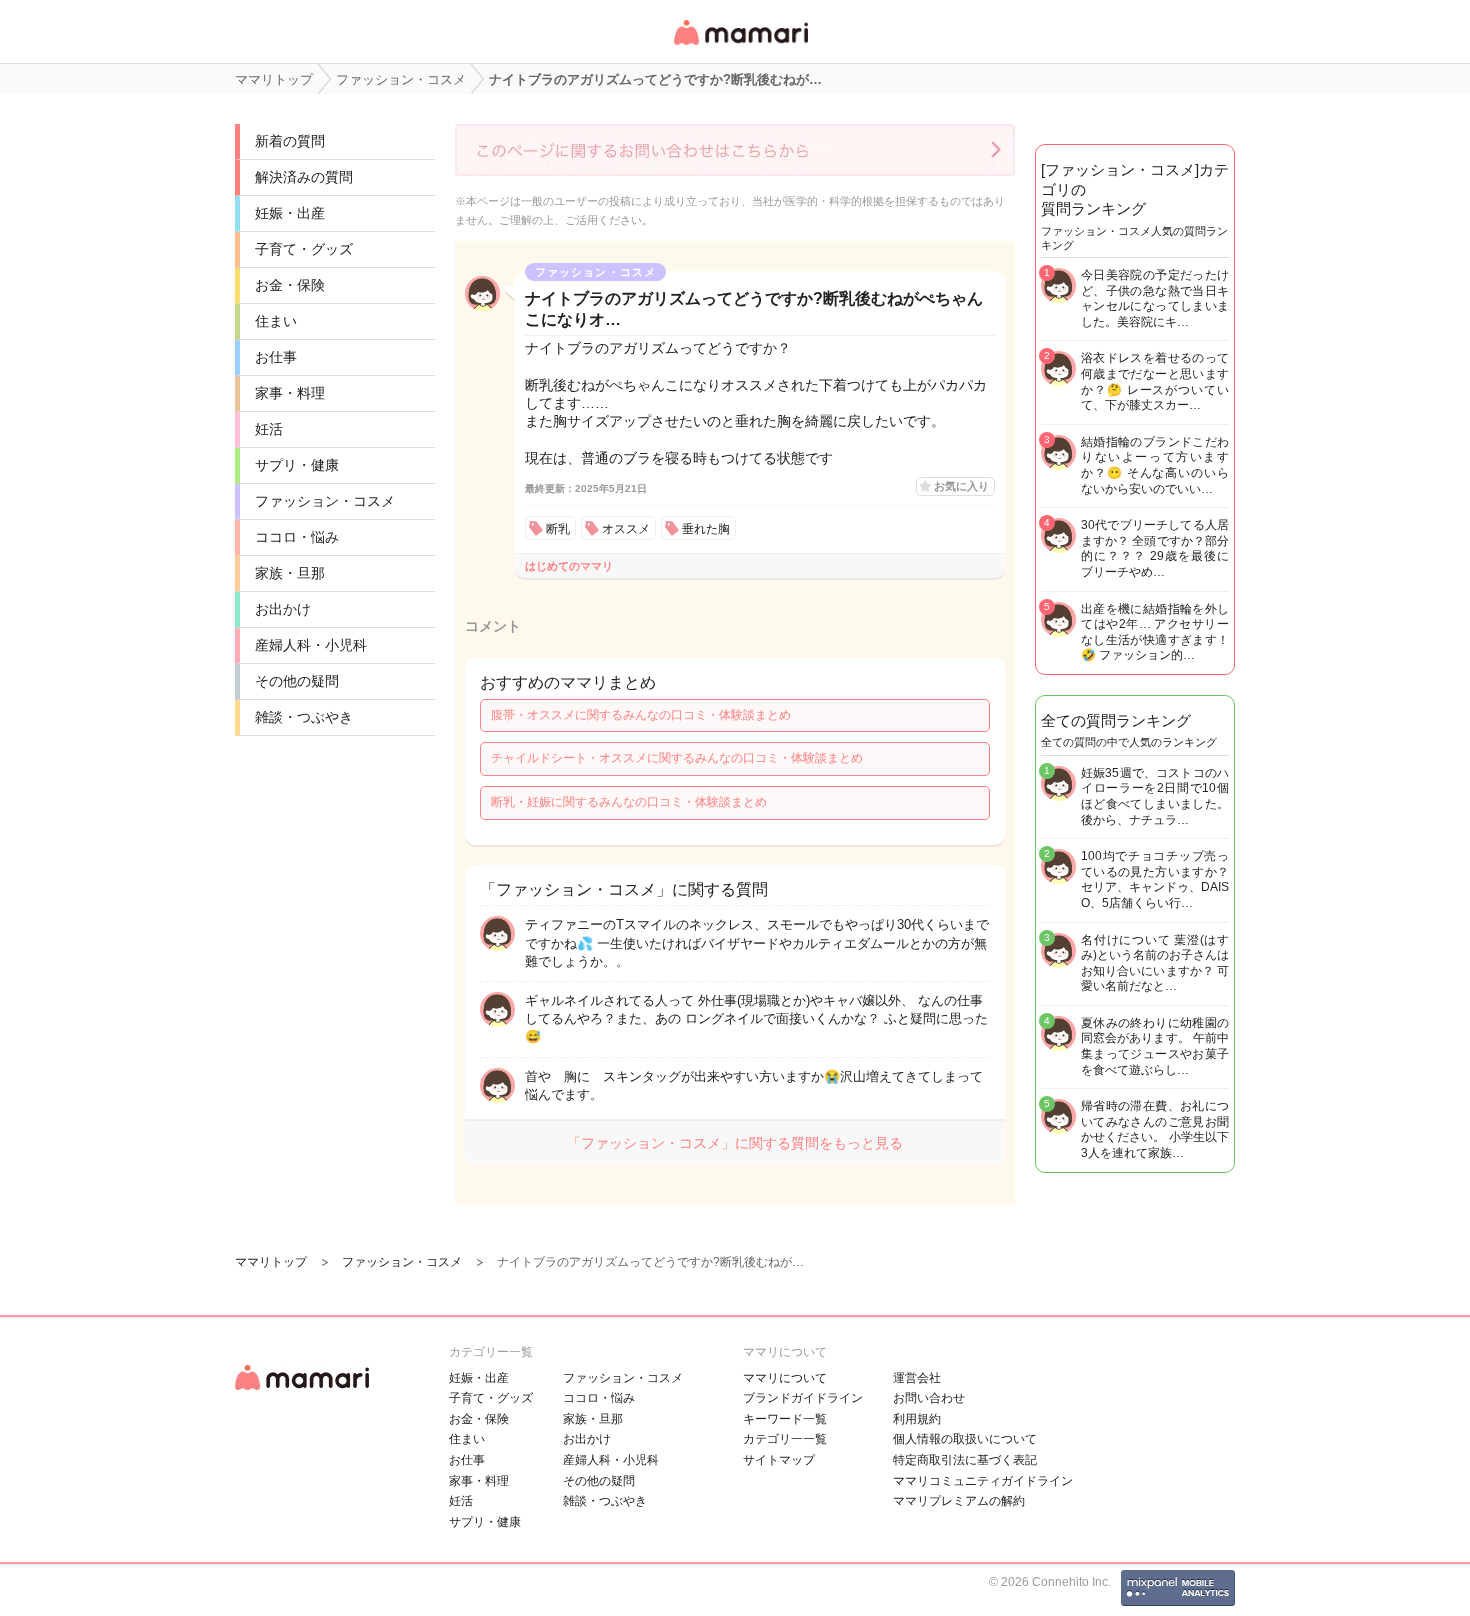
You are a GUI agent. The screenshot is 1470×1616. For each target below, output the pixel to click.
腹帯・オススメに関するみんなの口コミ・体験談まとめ (641, 715)
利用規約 (917, 1419)
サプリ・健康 (297, 465)
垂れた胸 (706, 529)
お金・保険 (290, 285)
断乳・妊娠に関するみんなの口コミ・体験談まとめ (629, 802)
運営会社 (917, 1378)
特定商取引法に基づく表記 (965, 1460)
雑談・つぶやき (304, 717)
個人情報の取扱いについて (965, 1439)
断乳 (558, 529)
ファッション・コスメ (325, 501)
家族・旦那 (290, 573)
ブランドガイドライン (803, 1398)
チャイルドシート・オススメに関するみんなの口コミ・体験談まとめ (677, 758)
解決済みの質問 (304, 177)
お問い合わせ (929, 1398)
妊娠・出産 (290, 213)
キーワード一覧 (785, 1419)
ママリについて (785, 1378)
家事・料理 (290, 393)
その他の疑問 (297, 681)
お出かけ (283, 609)
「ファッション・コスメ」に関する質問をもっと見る (735, 1143)
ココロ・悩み (297, 537)
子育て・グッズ (304, 249)
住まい (276, 321)
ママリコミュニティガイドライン (983, 1481)
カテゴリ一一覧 (785, 1439)
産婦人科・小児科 (311, 645)
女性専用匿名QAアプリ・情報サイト (740, 46)
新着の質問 (290, 141)
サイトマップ (779, 1460)
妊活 (269, 429)
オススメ (626, 529)
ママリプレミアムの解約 (959, 1501)
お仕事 (276, 357)
